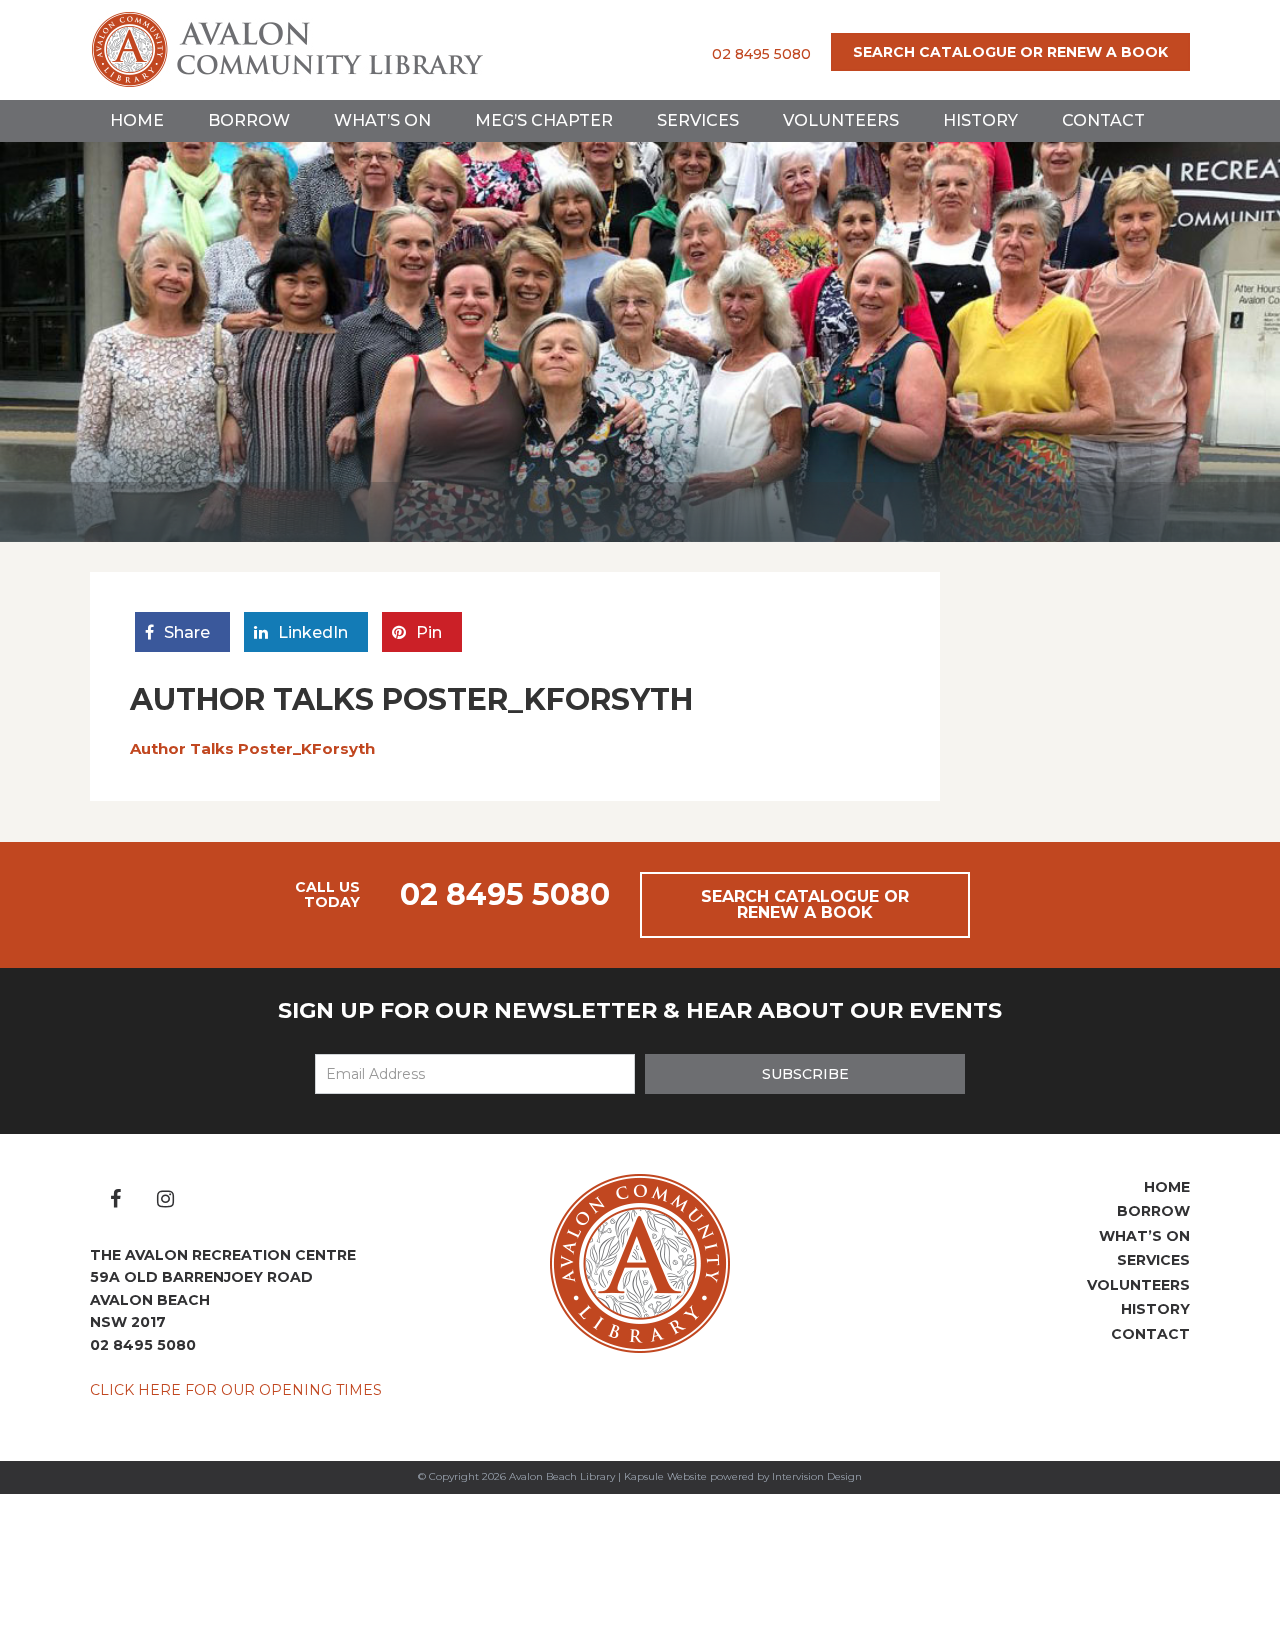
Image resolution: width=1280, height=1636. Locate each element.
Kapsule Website (665, 1476)
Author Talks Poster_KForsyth (252, 748)
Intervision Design (817, 1476)
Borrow (249, 120)
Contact (1103, 120)
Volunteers (841, 120)
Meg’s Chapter (544, 120)
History (980, 120)
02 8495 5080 (761, 54)
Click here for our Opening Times (236, 1390)
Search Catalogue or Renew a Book (1010, 52)
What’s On (382, 120)
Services (698, 120)
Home (137, 120)
